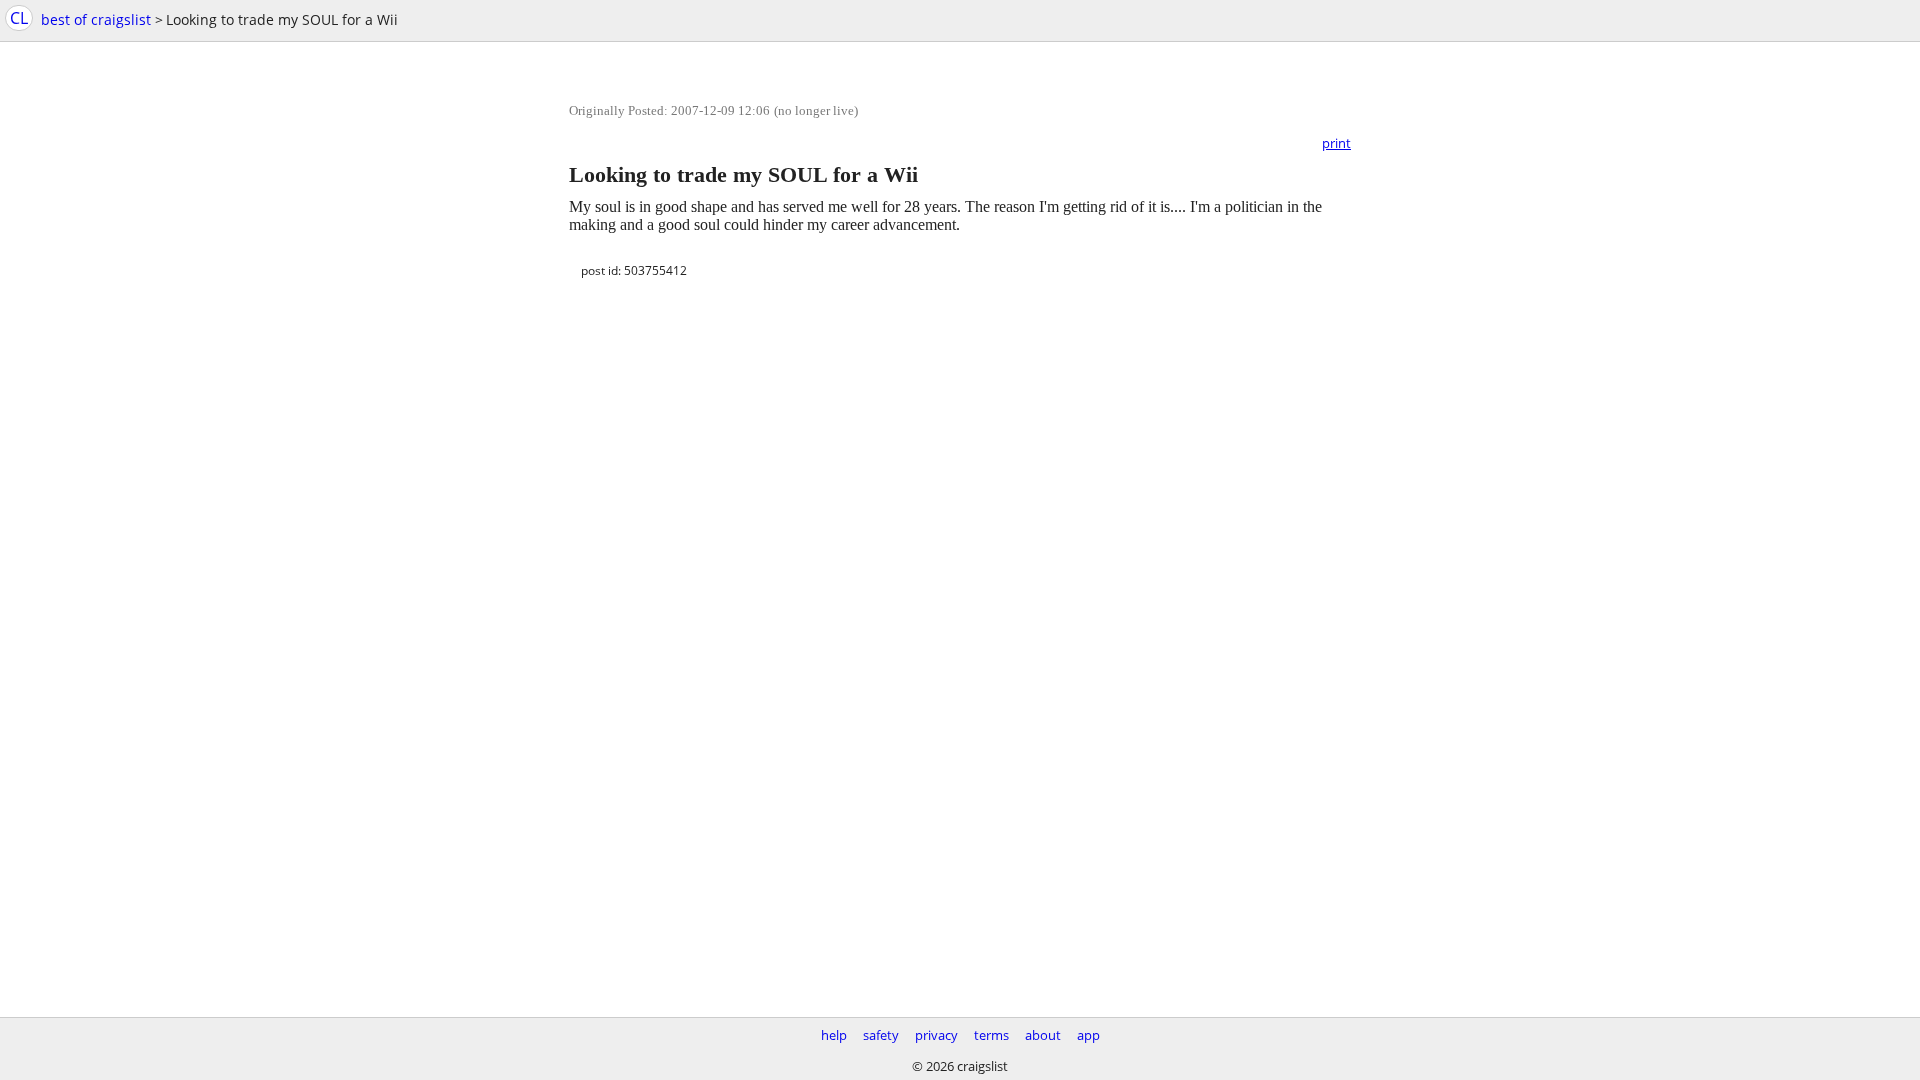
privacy (936, 1035)
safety (881, 1035)
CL (19, 18)
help (834, 1035)
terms (991, 1035)
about (1043, 1035)
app (1088, 1035)
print (1336, 143)
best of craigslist (96, 19)
